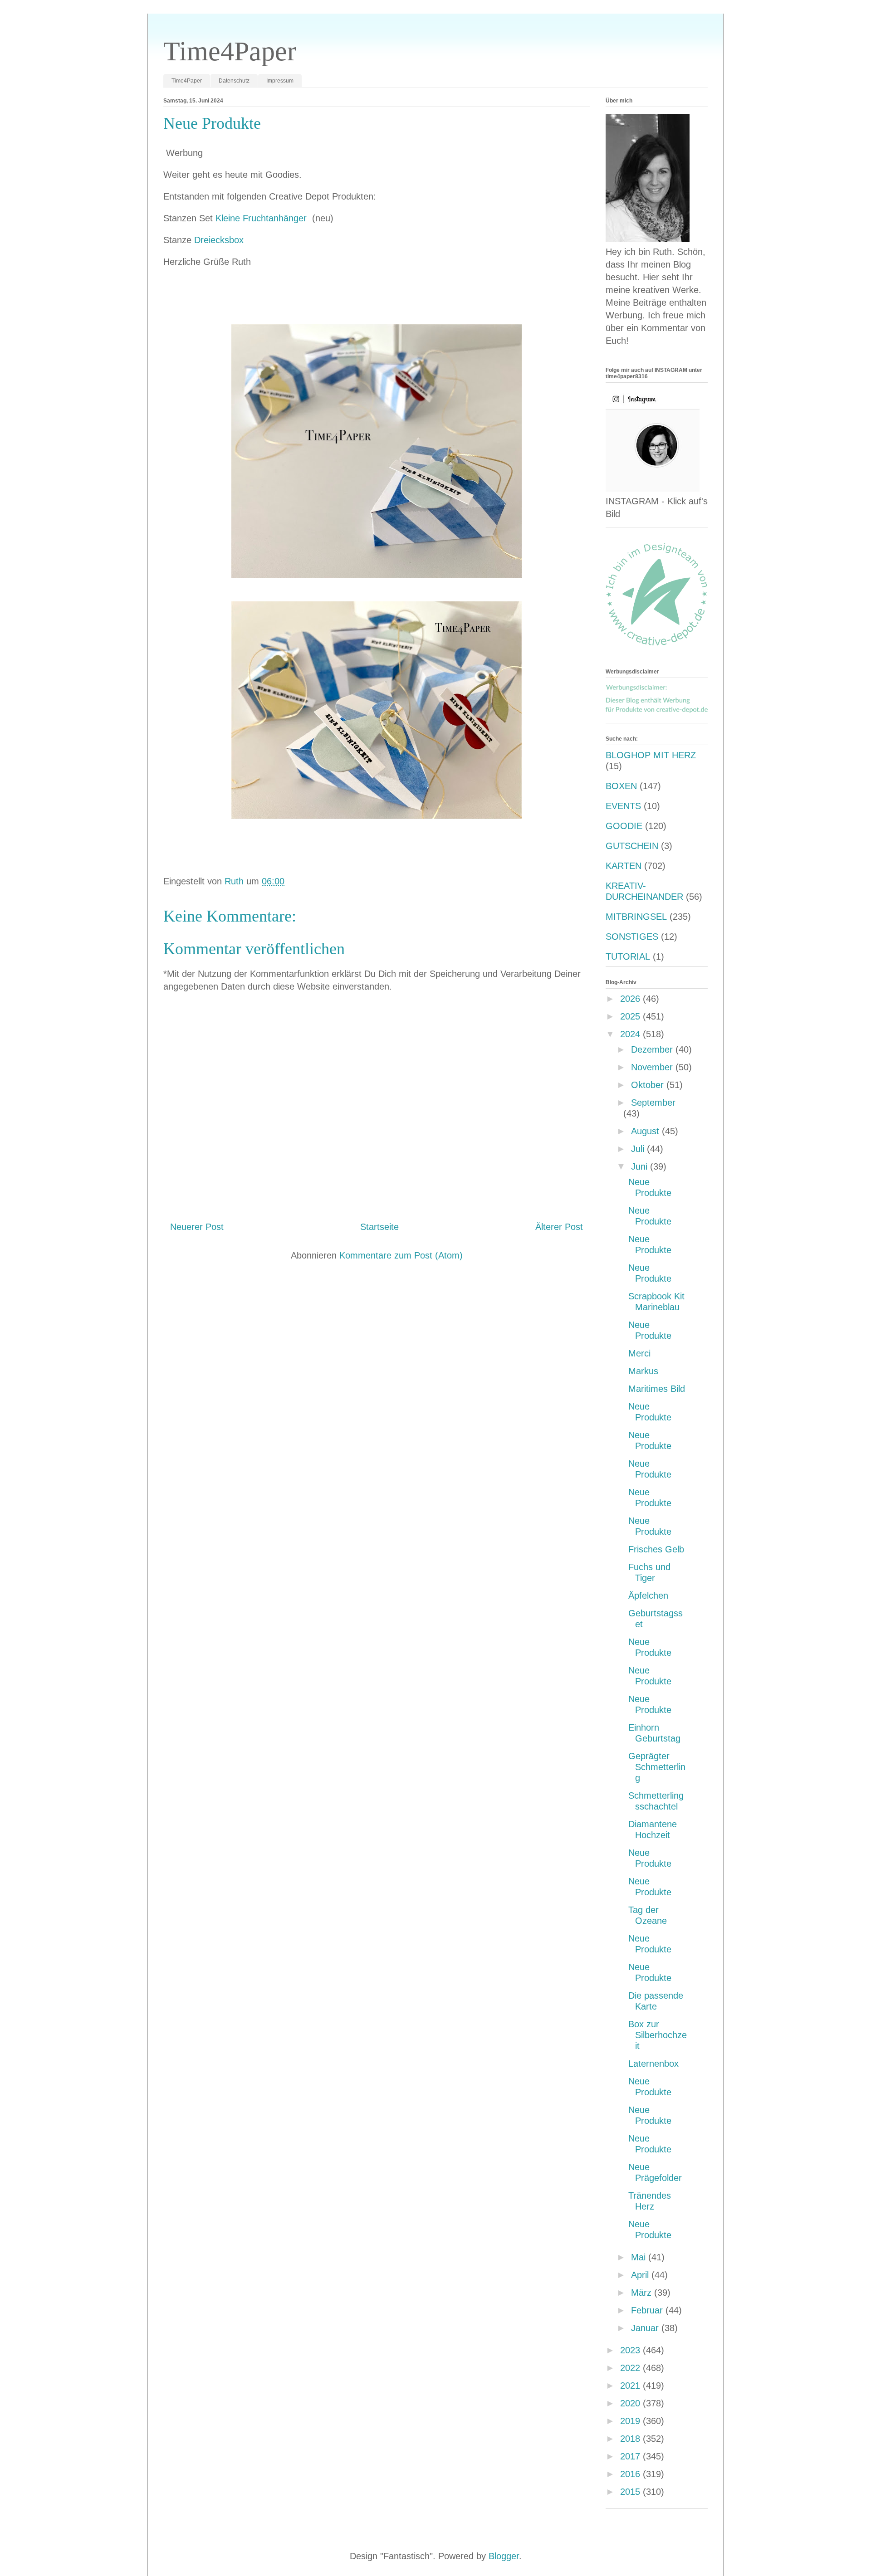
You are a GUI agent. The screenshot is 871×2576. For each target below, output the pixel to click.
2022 (631, 2368)
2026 (631, 999)
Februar (648, 2310)
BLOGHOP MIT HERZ (651, 755)
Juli (639, 1149)
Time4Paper (230, 51)
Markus (643, 1371)
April (641, 2275)
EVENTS (623, 806)
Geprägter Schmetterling (657, 1767)
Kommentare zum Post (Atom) (401, 1255)
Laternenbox (653, 2064)
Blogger (504, 2556)
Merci (639, 1353)
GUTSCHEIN (632, 846)
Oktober (649, 1085)
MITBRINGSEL (636, 917)
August (646, 1131)
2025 (631, 1016)
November (653, 1067)
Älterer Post (559, 1227)
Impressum (280, 81)
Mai (640, 2257)
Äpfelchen (648, 1595)
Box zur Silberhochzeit (658, 2035)
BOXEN (621, 786)
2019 (631, 2421)
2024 (631, 1034)
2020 (631, 2403)
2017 (631, 2456)
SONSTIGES (632, 937)
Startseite (379, 1227)
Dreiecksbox (219, 240)
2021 (631, 2386)
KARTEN (624, 866)
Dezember (653, 1049)
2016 (631, 2474)
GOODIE (624, 826)
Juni (641, 1166)
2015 (631, 2492)
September (653, 1103)
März (643, 2293)
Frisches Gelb (656, 1549)
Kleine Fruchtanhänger (262, 218)
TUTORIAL (628, 956)
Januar (646, 2328)
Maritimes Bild (657, 1389)
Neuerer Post (197, 1227)
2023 (631, 2350)
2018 (631, 2439)
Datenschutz (234, 81)
